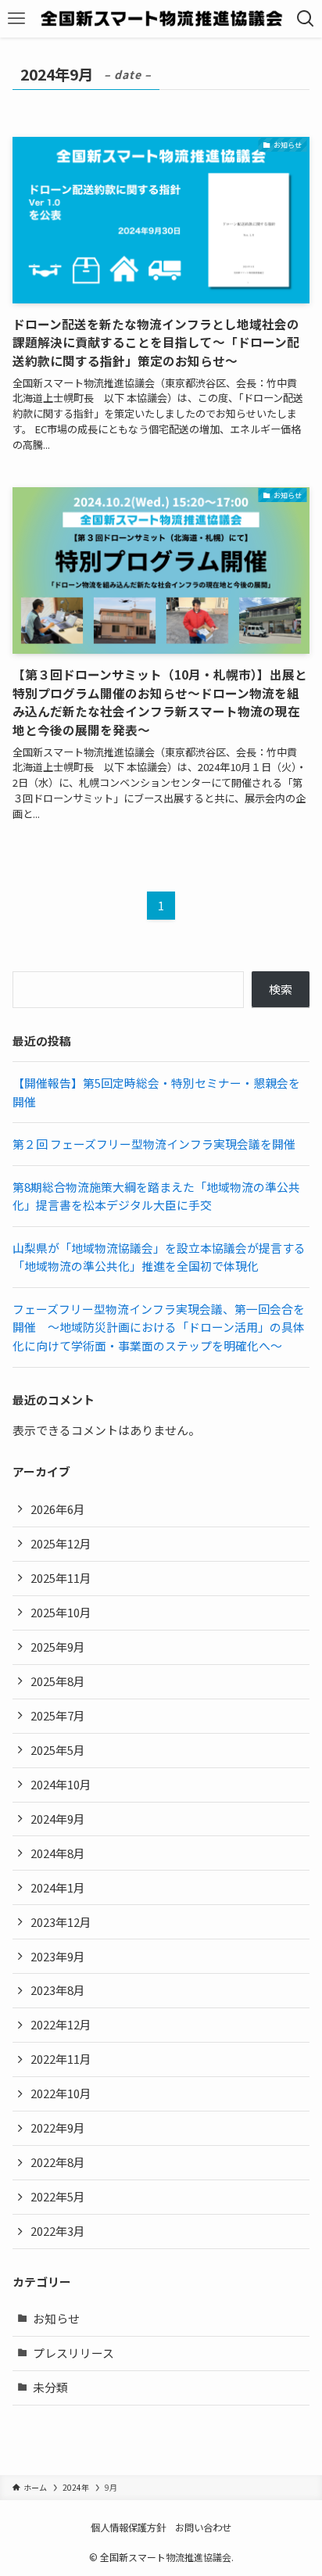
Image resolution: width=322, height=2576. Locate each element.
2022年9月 (58, 2128)
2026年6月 (58, 1509)
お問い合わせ (203, 2528)
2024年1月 (58, 1887)
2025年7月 (58, 1715)
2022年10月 (61, 2093)
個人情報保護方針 (128, 2528)
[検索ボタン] (306, 19)
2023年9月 (58, 1956)
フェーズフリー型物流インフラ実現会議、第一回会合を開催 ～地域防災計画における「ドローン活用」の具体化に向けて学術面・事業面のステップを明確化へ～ (159, 1327)
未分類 (50, 2387)
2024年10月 (61, 1784)
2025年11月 (61, 1578)
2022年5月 (58, 2196)
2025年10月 (61, 1612)
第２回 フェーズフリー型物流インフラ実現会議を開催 (154, 1144)
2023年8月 (58, 1990)
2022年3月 (58, 2231)
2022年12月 (61, 2024)
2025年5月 (58, 1750)
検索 (281, 989)
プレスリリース (73, 2353)
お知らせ (56, 2318)
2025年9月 (58, 1647)
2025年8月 (58, 1681)
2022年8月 (58, 2162)
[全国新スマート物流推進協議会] (161, 19)
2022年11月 (61, 2059)
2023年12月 (61, 1922)
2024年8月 (58, 1853)
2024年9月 (58, 1819)
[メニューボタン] (16, 19)
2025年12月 (61, 1543)
